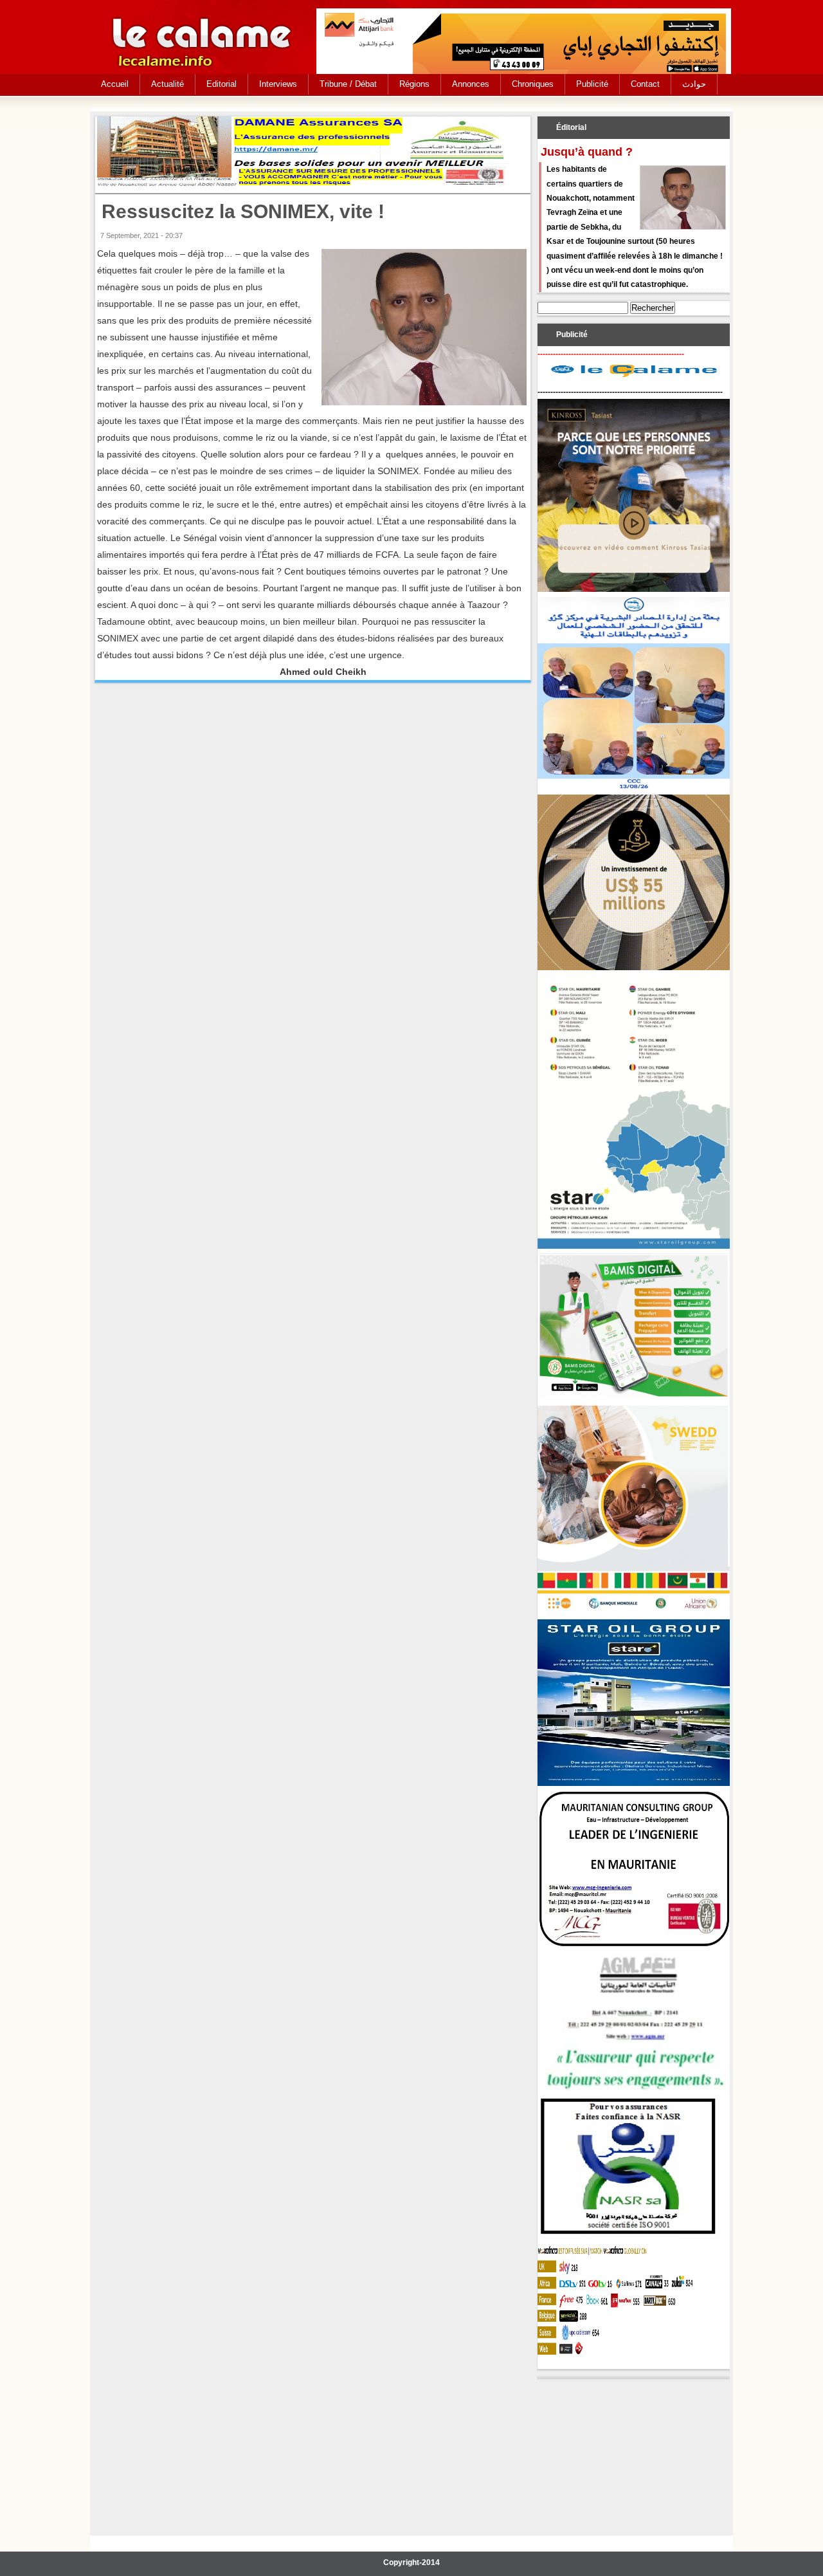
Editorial (222, 84)
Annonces (471, 84)
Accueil (115, 84)
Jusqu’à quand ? (587, 152)
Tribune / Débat (348, 84)
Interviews (278, 84)
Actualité (167, 84)
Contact (645, 84)
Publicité (592, 84)
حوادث (694, 84)
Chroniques (533, 84)
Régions (414, 84)
